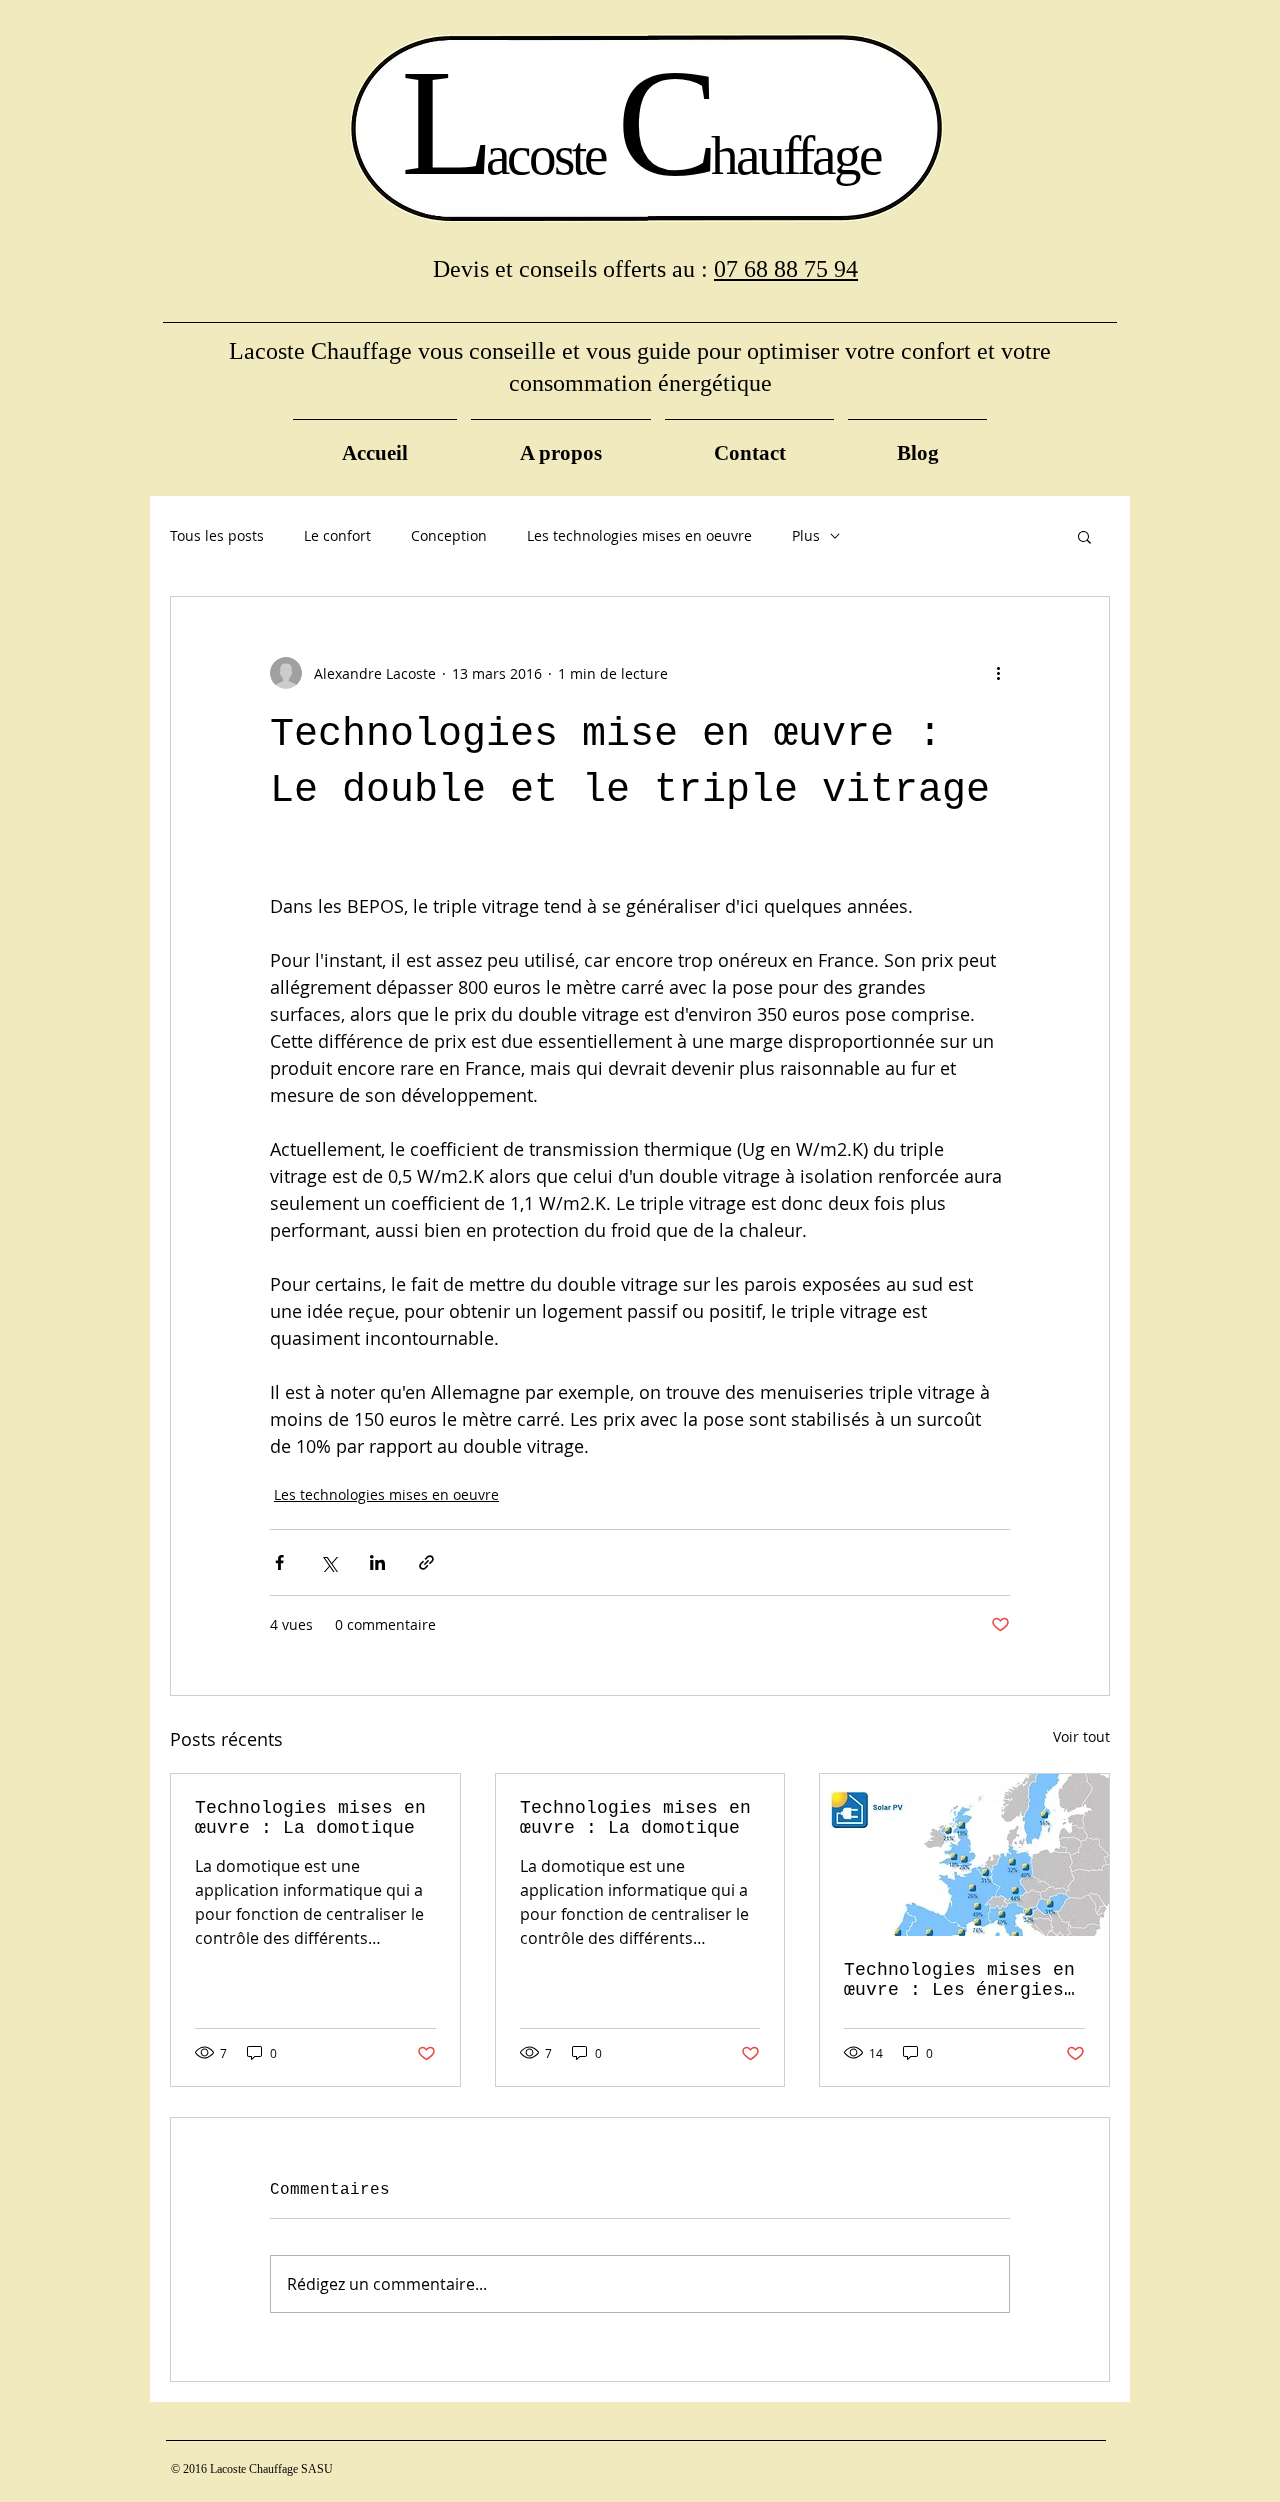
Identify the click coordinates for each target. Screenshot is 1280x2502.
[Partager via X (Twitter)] (328, 1562)
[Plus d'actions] (998, 673)
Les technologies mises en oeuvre (639, 535)
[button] (1084, 536)
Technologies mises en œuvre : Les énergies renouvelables (959, 1980)
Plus (806, 535)
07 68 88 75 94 (786, 269)
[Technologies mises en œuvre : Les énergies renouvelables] (964, 1855)
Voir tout (1081, 1736)
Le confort (337, 535)
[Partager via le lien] (426, 1562)
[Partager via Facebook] (279, 1562)
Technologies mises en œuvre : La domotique (310, 1818)
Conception (449, 535)
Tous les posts (217, 535)
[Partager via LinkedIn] (377, 1562)
